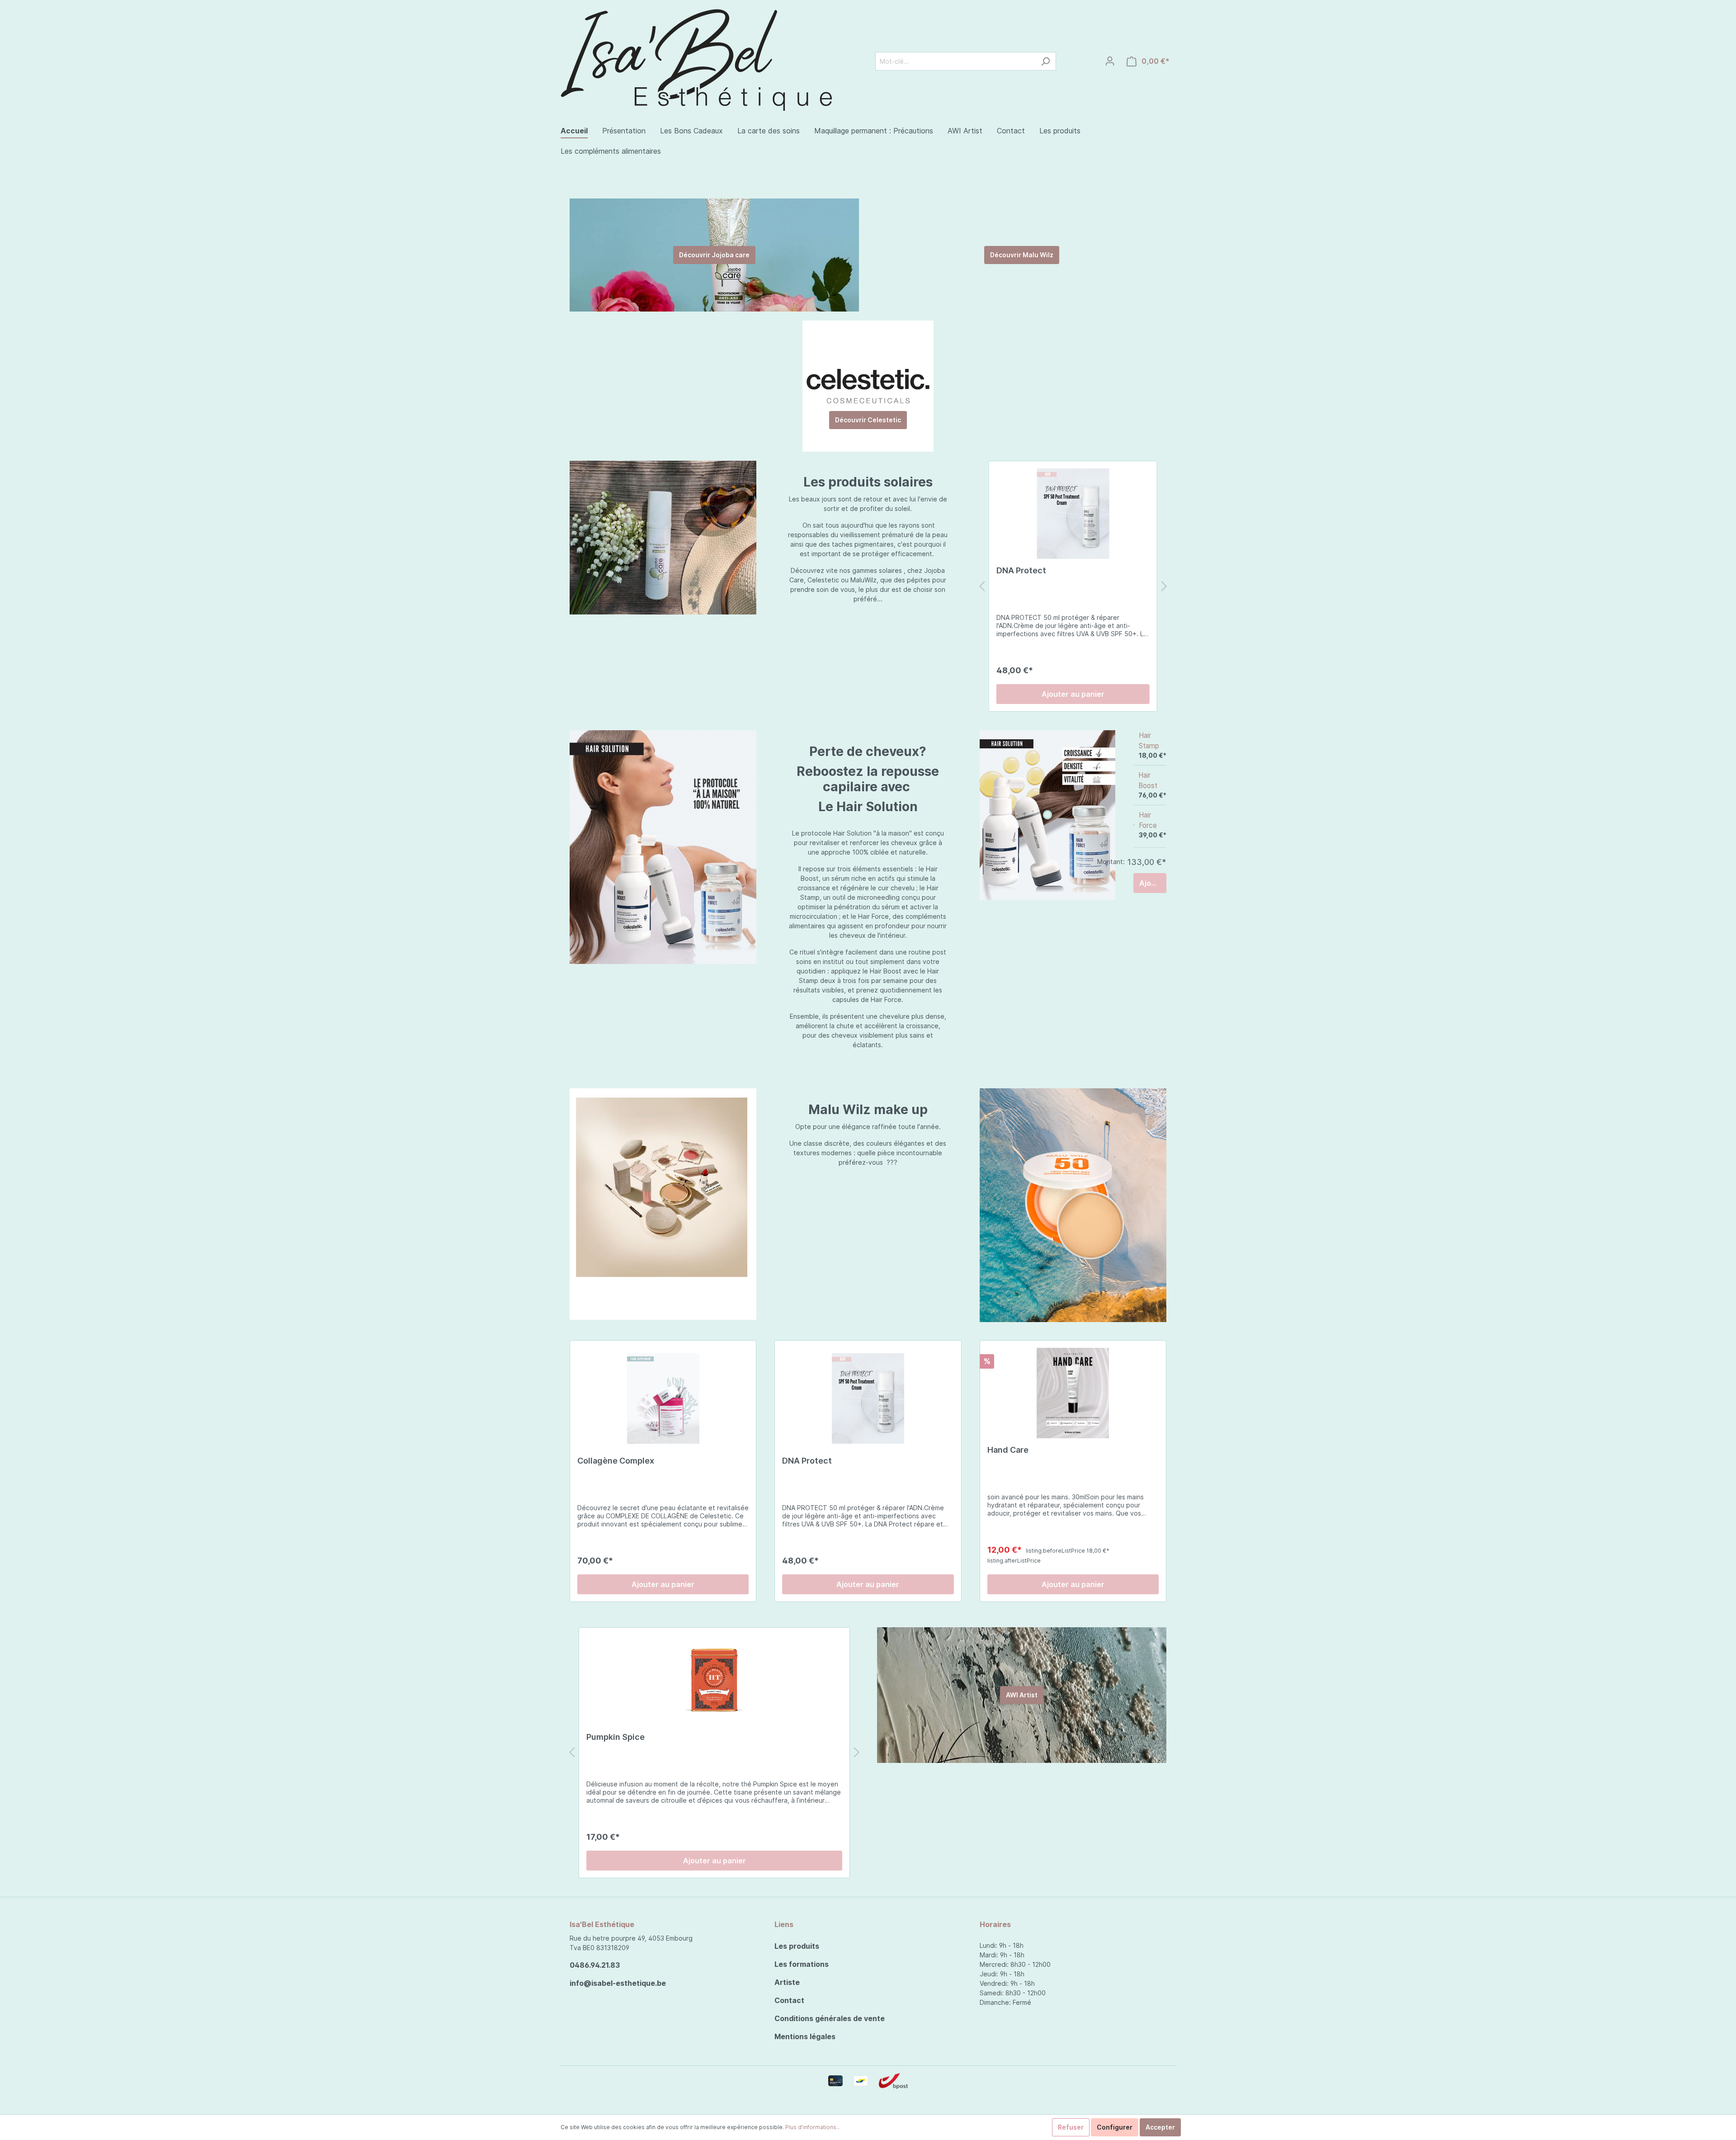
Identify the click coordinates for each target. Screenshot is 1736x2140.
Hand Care (1008, 1450)
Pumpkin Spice (616, 1737)
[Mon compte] (1110, 61)
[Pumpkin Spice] (714, 1680)
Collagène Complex (616, 1461)
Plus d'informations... (813, 2127)
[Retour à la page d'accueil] (696, 59)
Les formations (802, 1964)
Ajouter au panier (1073, 694)
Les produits (797, 1946)
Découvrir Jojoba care (714, 255)
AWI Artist (1022, 1695)
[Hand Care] (1073, 1393)
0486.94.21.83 (595, 1965)
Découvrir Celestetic (868, 420)
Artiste (787, 1982)
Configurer (1115, 2127)
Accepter (1160, 2127)
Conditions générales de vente (830, 2018)
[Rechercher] (1045, 61)
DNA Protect (1021, 570)
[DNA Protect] (1073, 514)
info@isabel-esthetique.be (618, 1983)
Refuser (1071, 2127)
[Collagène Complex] (663, 1398)
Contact (789, 2000)
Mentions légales (805, 2036)
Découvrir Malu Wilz (1022, 255)
